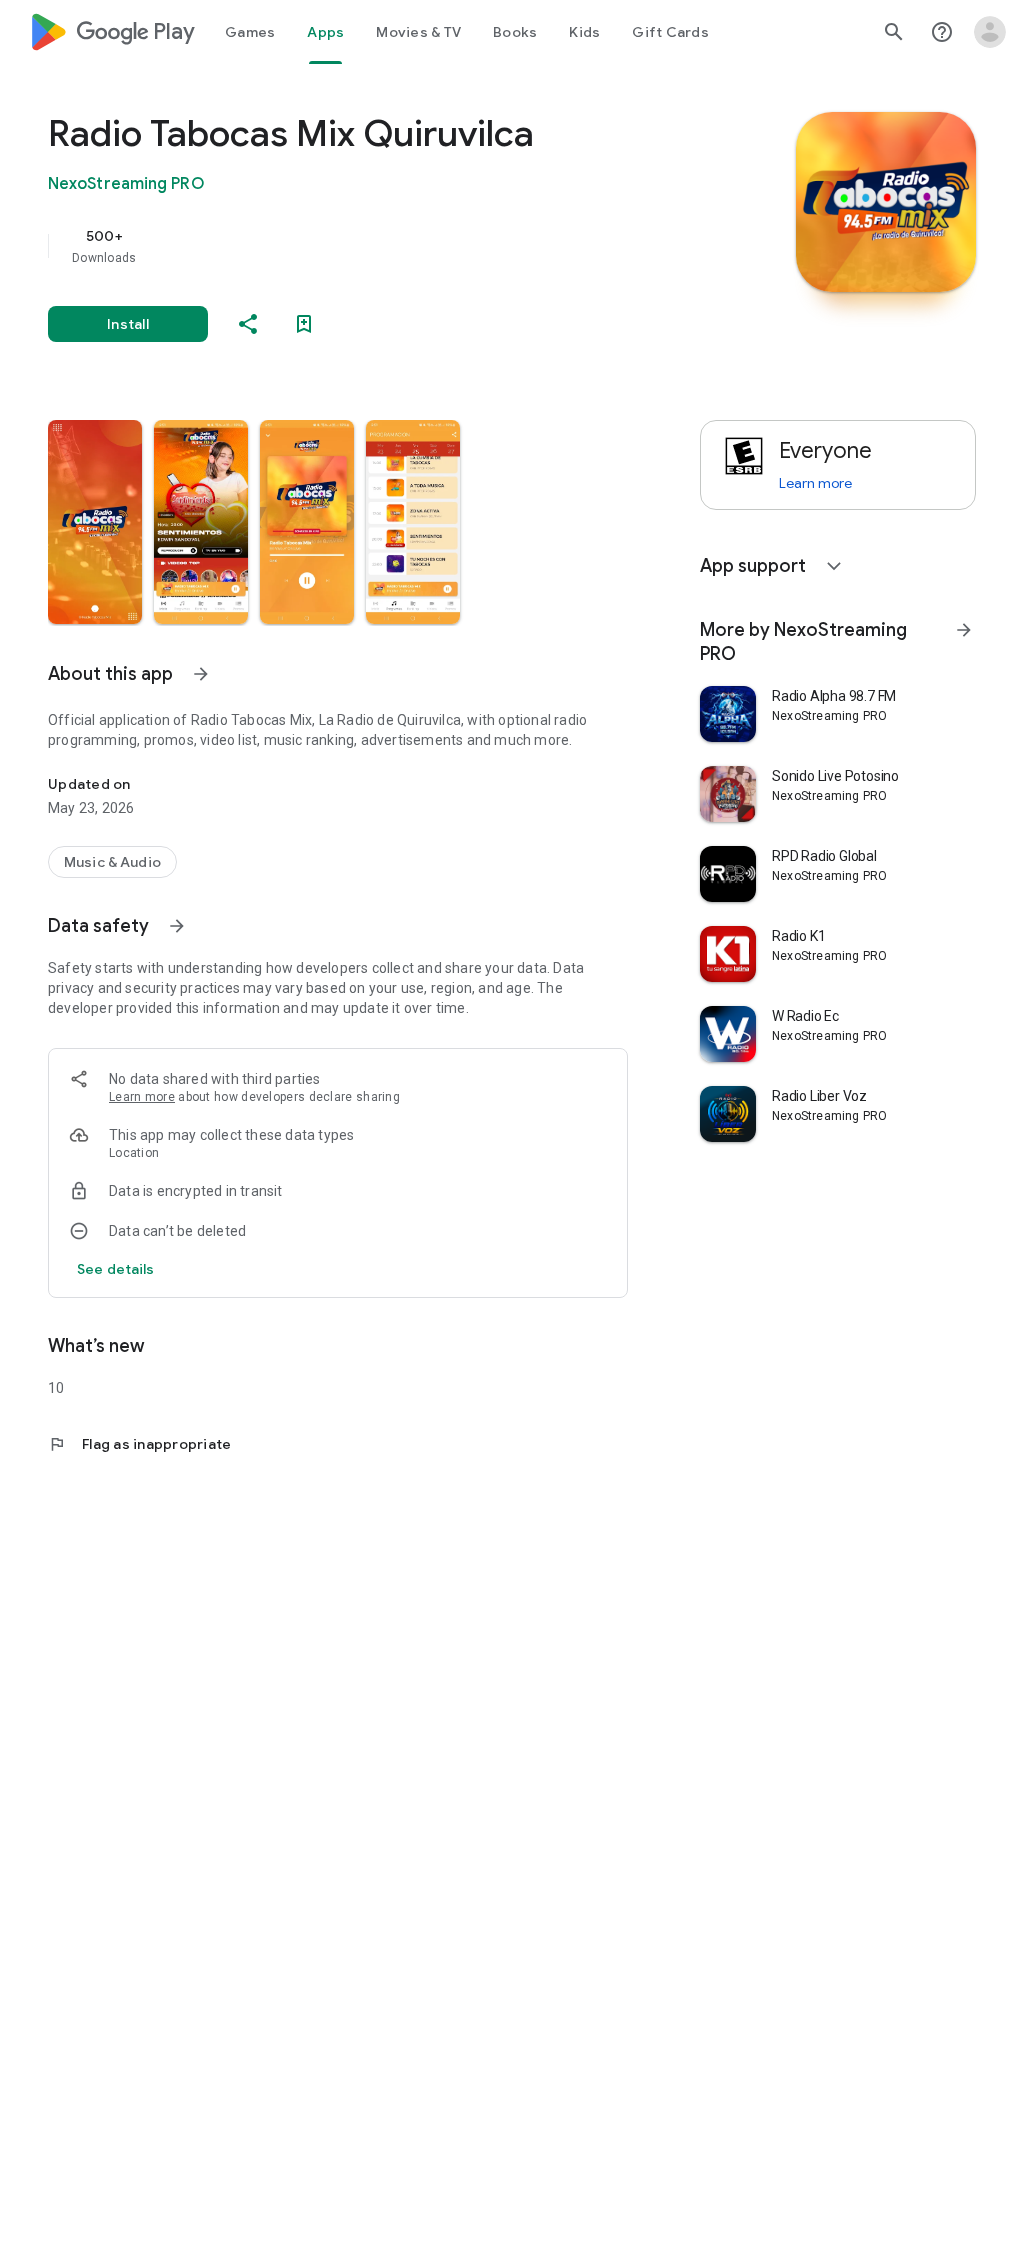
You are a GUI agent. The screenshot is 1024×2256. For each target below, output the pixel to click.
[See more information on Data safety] (177, 926)
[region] (366, 246)
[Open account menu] (990, 32)
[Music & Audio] (112, 862)
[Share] (248, 324)
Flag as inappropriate (139, 1444)
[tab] (250, 32)
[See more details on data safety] (116, 1269)
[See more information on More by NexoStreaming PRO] (964, 630)
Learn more (142, 1097)
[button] (95, 522)
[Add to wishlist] (304, 324)
